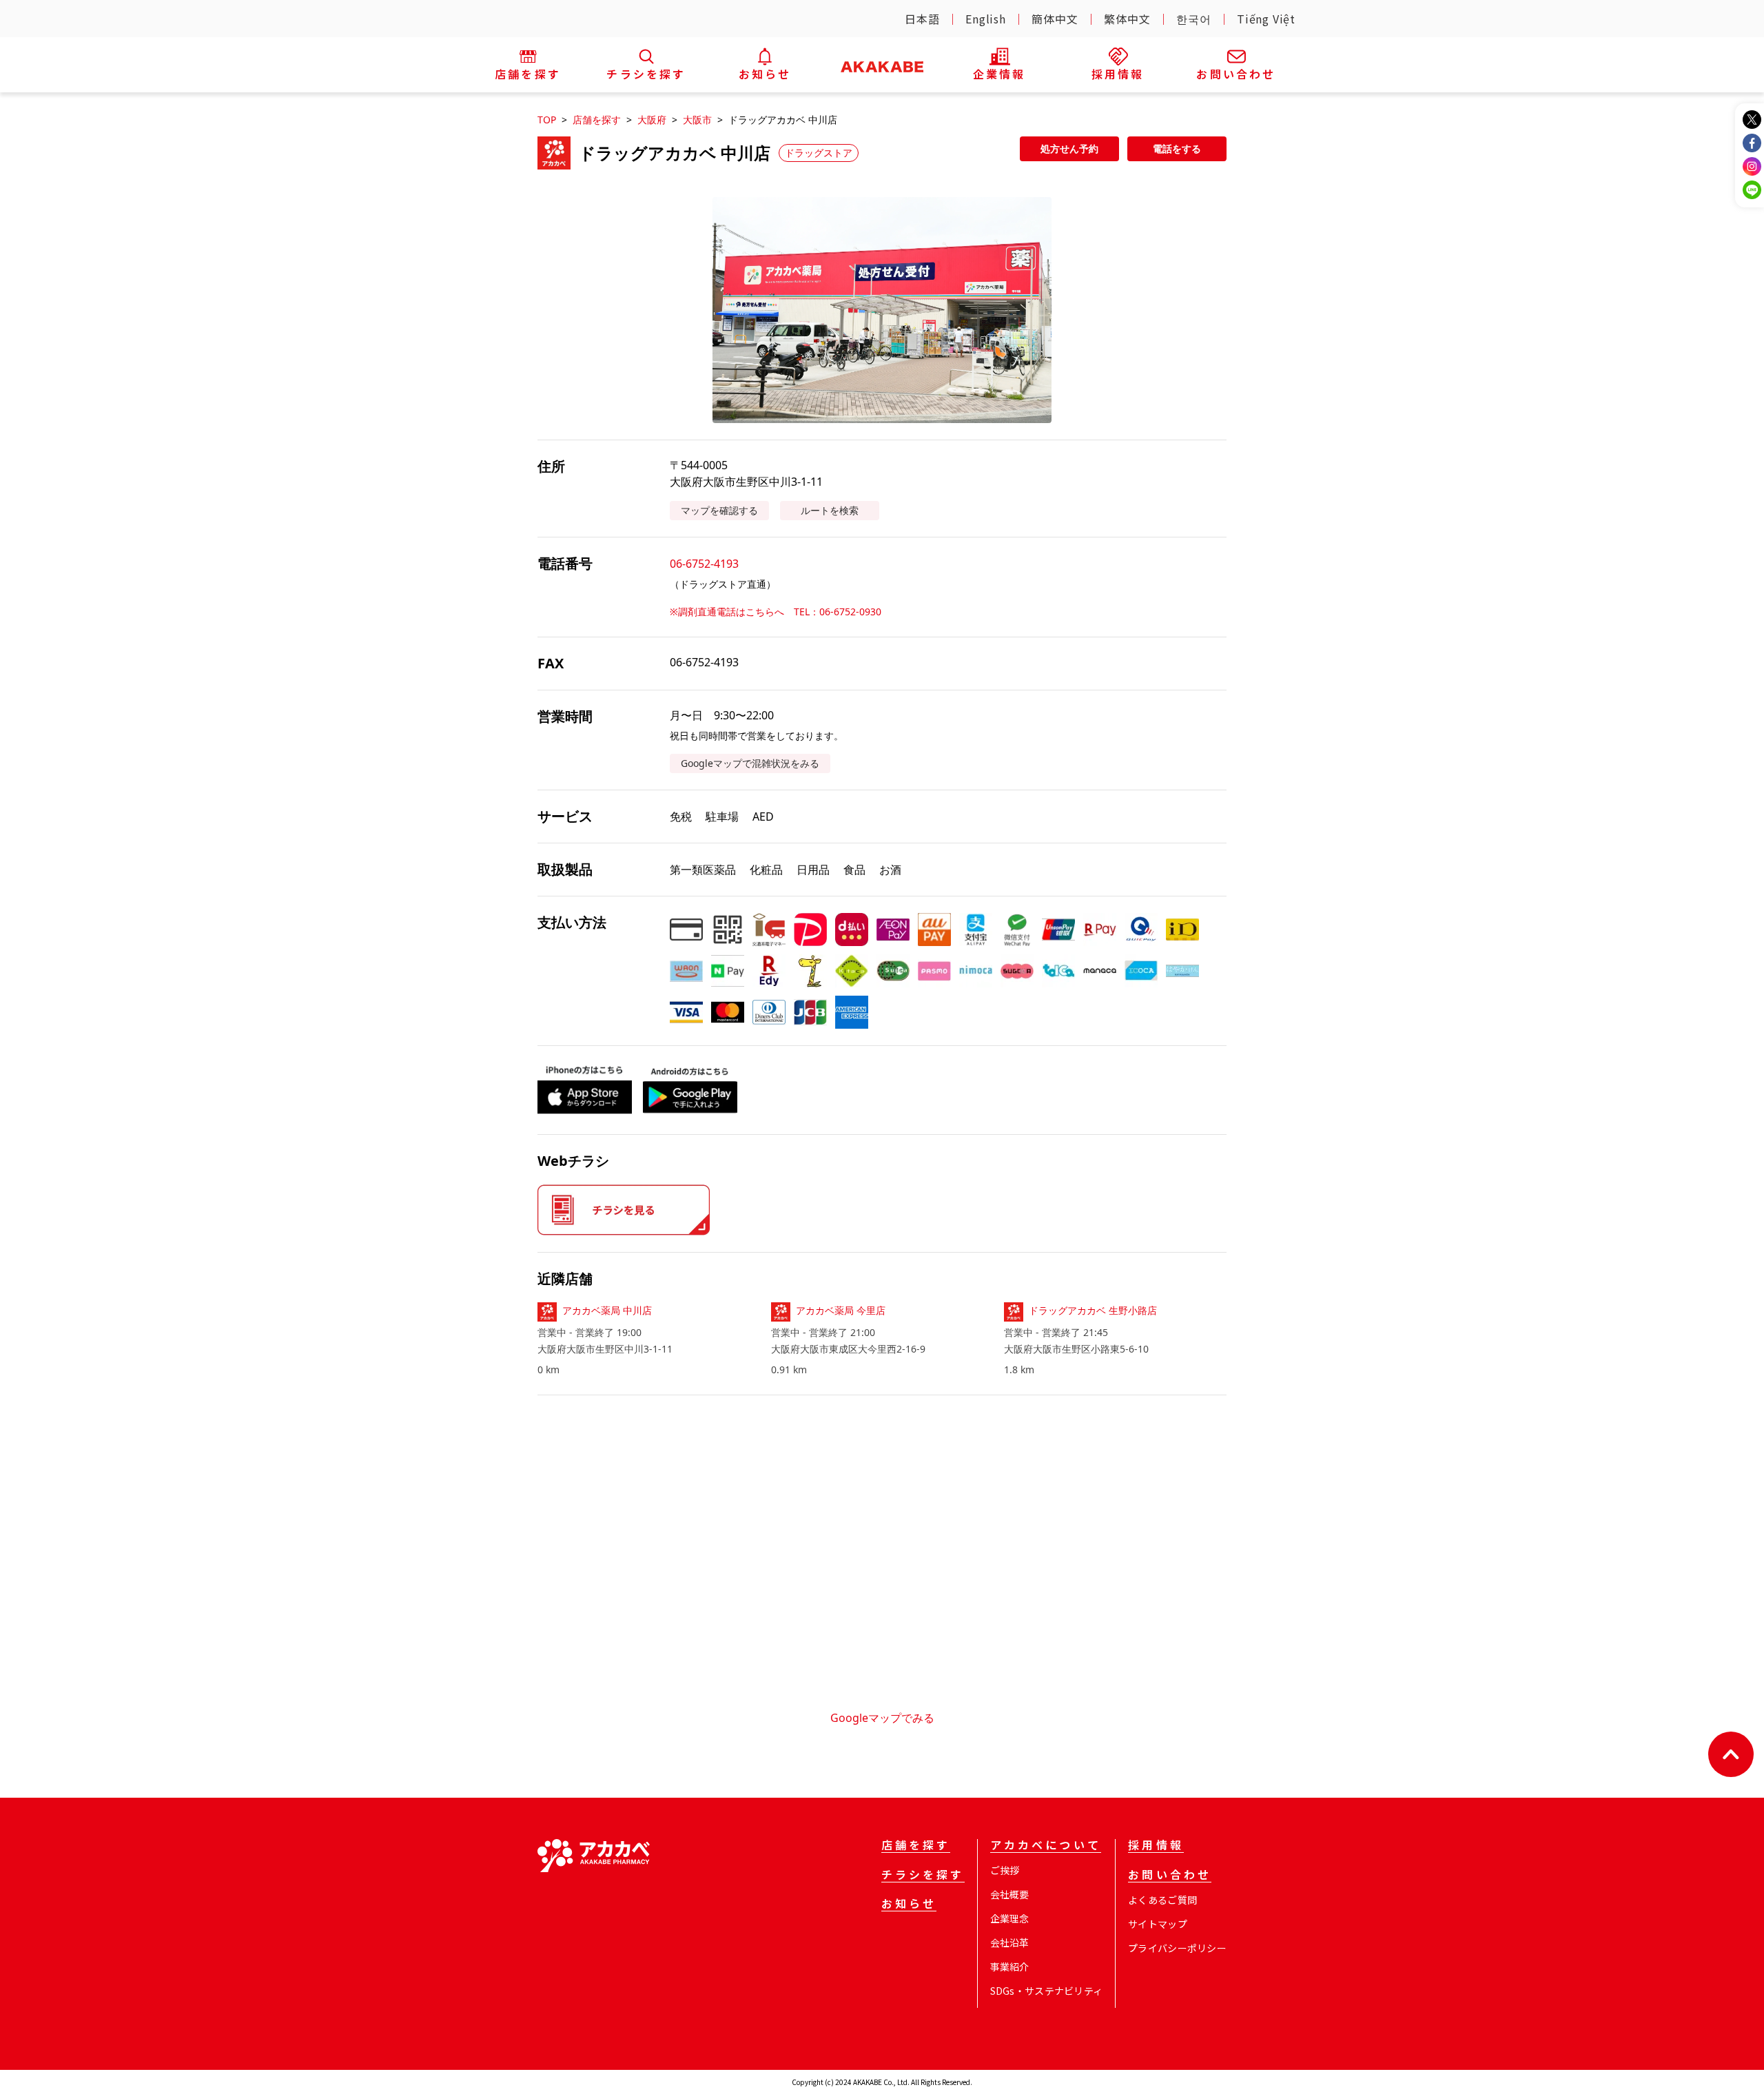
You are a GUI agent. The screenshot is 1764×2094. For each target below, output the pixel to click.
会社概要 (1010, 1894)
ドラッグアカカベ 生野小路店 (1093, 1310)
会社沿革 (1010, 1942)
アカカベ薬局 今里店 (841, 1310)
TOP (547, 120)
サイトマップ (1158, 1924)
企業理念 (1010, 1918)
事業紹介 (1010, 1967)
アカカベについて (1046, 1846)
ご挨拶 (1005, 1870)
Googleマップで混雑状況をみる (750, 763)
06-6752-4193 (704, 564)
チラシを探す (923, 1876)
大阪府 (652, 120)
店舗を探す (597, 120)
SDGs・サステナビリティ (1047, 1991)
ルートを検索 (830, 510)
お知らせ (909, 1905)
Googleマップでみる (882, 1718)
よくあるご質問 (1162, 1900)
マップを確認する (719, 510)
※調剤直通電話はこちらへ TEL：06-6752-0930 (776, 612)
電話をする (1177, 148)
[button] (882, 310)
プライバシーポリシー (1177, 1948)
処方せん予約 (1069, 148)
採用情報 (1156, 1846)
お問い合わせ (1170, 1876)
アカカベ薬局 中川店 (607, 1310)
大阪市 (697, 120)
